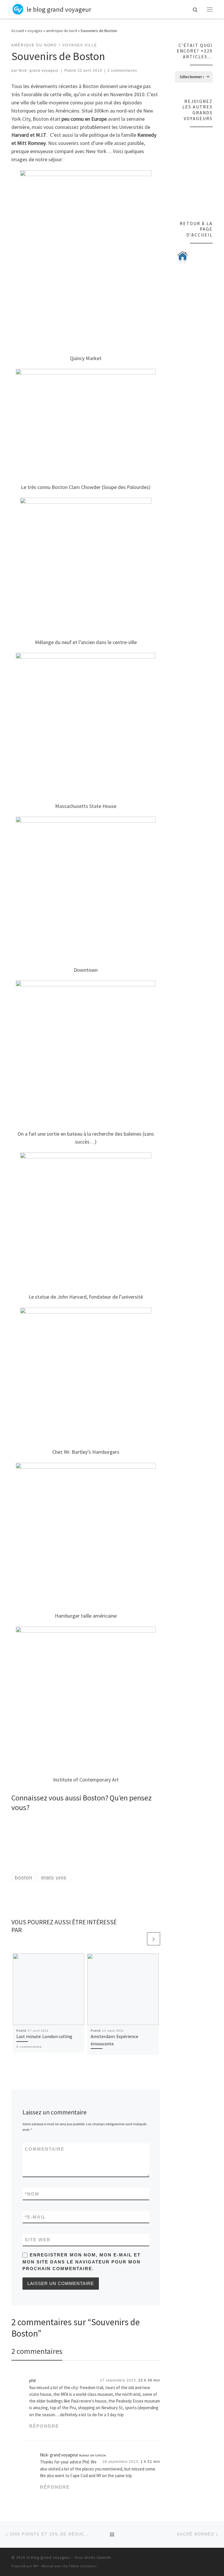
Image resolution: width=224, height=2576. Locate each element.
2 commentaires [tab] (37, 2351)
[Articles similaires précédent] (140, 1939)
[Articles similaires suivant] (154, 1939)
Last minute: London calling (44, 2036)
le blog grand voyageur (48, 2557)
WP (36, 2566)
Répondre (44, 2426)
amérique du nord (62, 31)
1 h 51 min (150, 2462)
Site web (38, 2240)
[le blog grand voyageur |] (18, 8)
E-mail (35, 2217)
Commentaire (45, 2149)
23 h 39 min (149, 2380)
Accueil (18, 31)
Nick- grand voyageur (39, 71)
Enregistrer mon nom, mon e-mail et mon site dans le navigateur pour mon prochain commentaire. (82, 2262)
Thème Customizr (83, 2566)
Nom (32, 2194)
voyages (35, 31)
